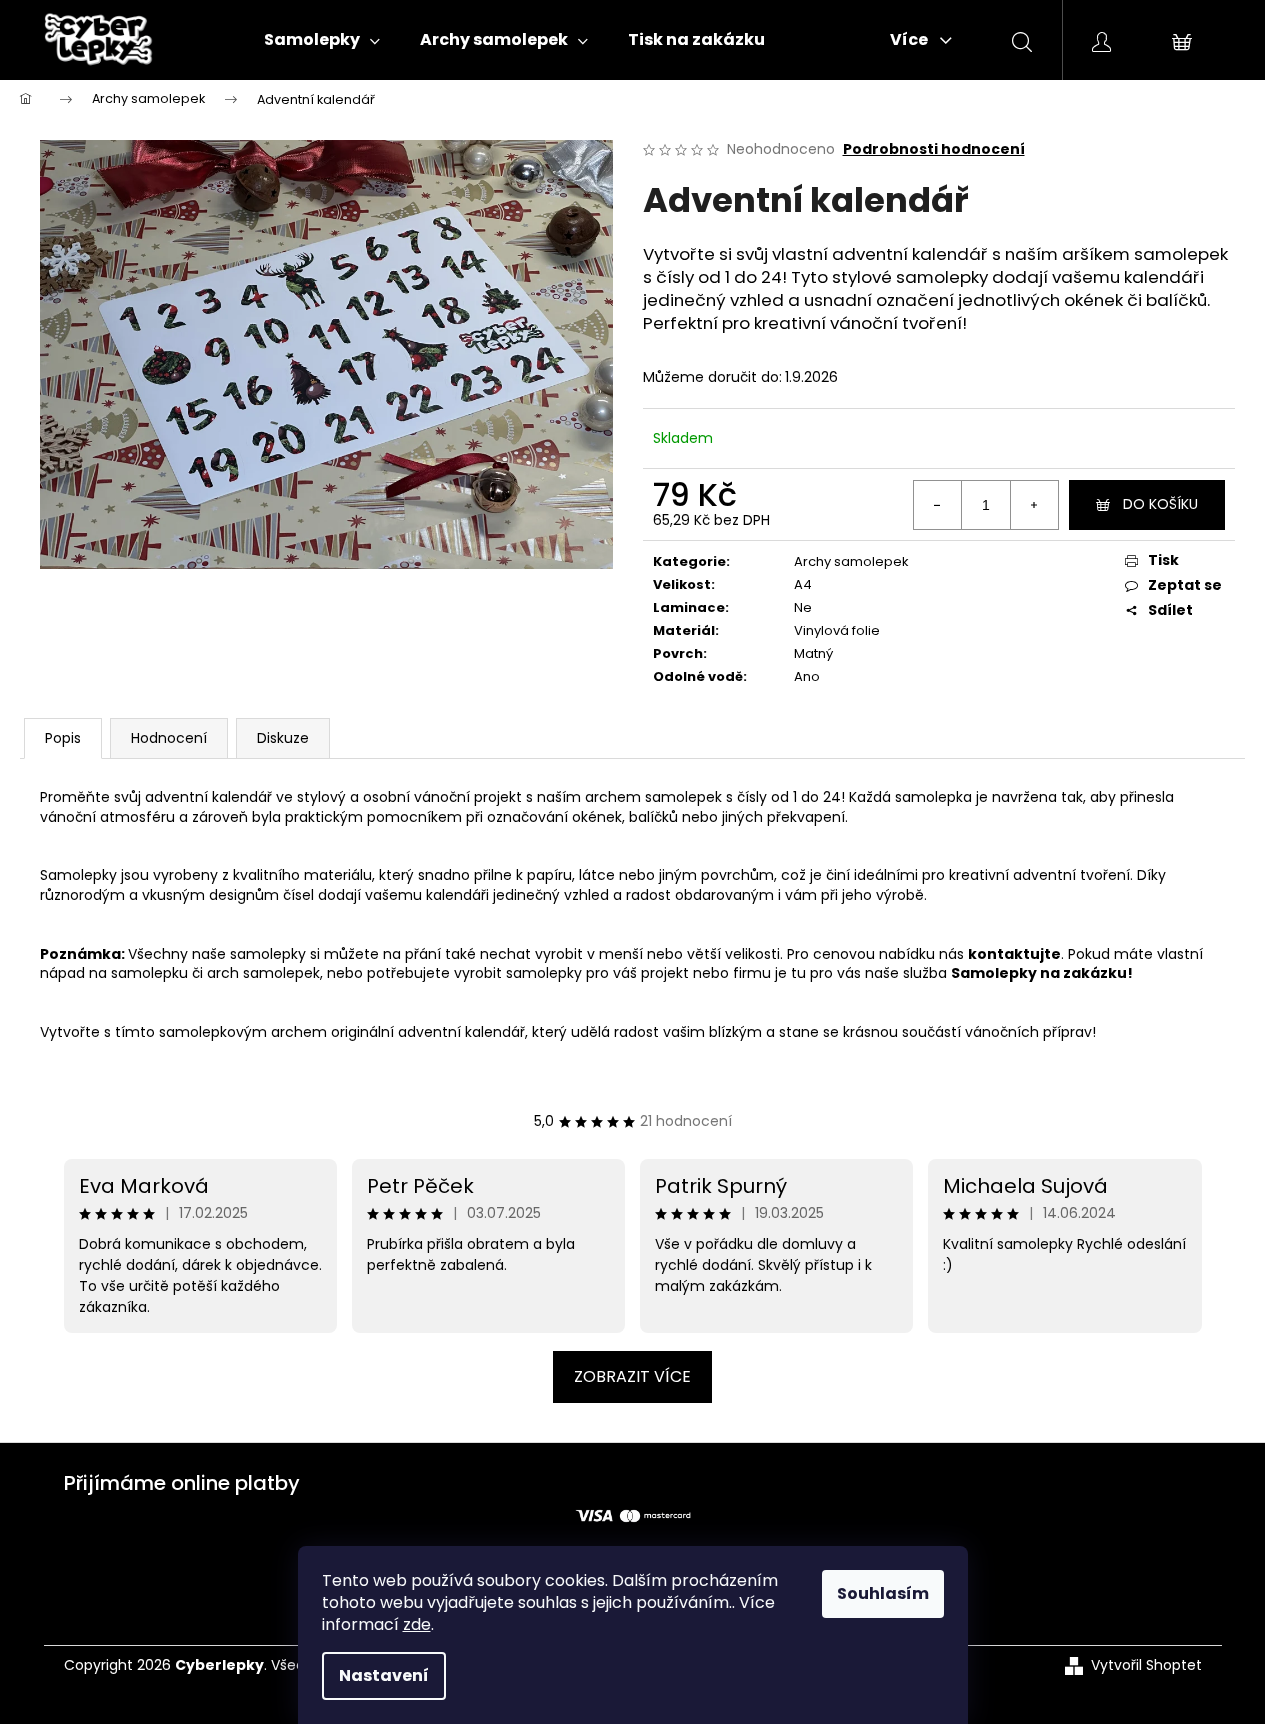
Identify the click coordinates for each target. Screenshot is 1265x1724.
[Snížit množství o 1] (938, 505)
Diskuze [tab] (283, 738)
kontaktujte (1014, 954)
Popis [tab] (63, 738)
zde (417, 1624)
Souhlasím (883, 1593)
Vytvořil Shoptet (1146, 1665)
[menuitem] (322, 40)
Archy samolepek (851, 561)
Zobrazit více (632, 1376)
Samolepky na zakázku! (1042, 973)
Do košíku (1160, 504)
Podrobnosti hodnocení (934, 149)
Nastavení (384, 1675)
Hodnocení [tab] (169, 738)
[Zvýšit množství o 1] (1034, 505)
